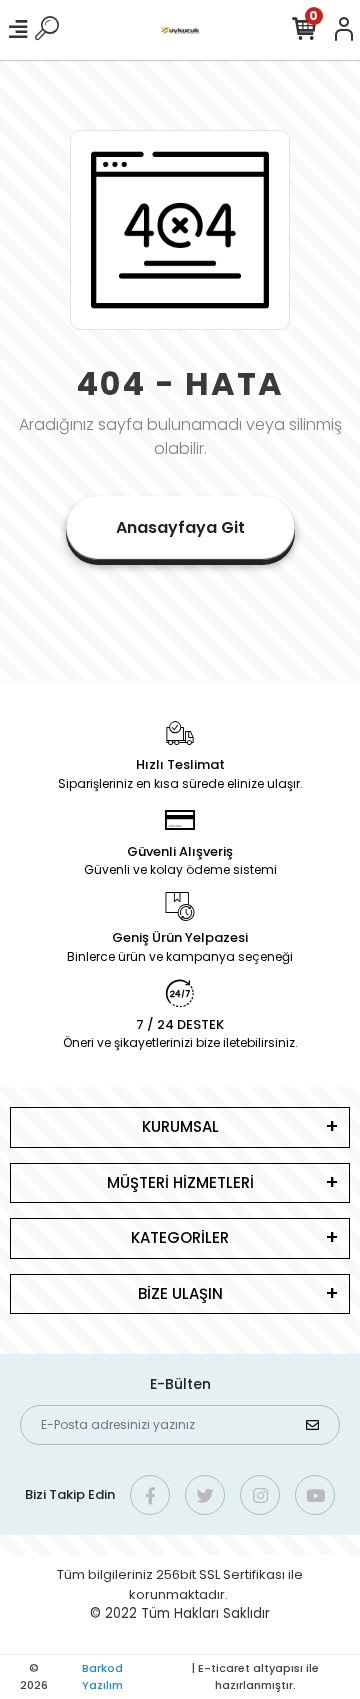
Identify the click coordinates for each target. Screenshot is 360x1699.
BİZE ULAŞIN (180, 1293)
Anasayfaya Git (180, 527)
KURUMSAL (180, 1126)
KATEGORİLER (180, 1237)
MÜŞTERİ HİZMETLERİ (180, 1182)
